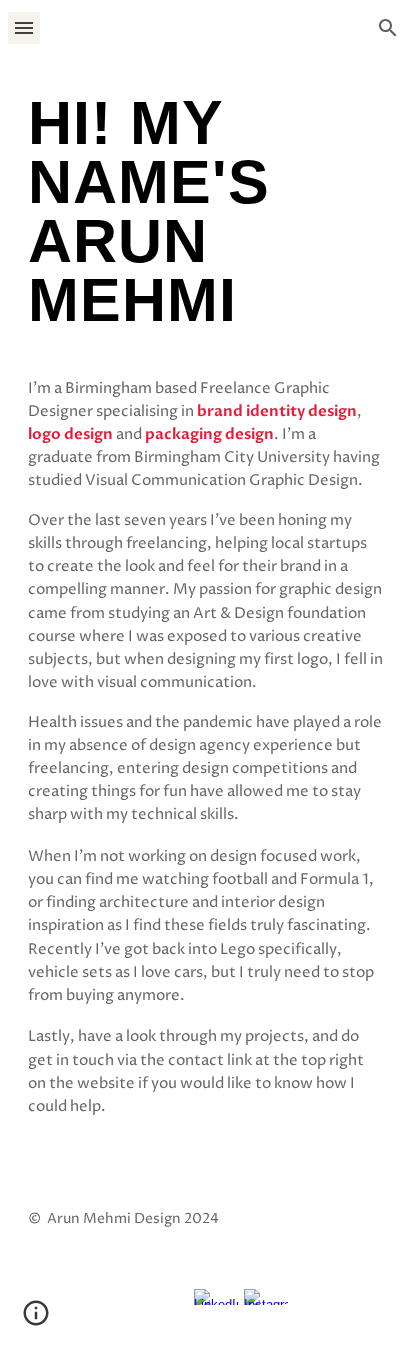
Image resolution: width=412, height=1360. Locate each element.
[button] (24, 27)
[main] (206, 221)
